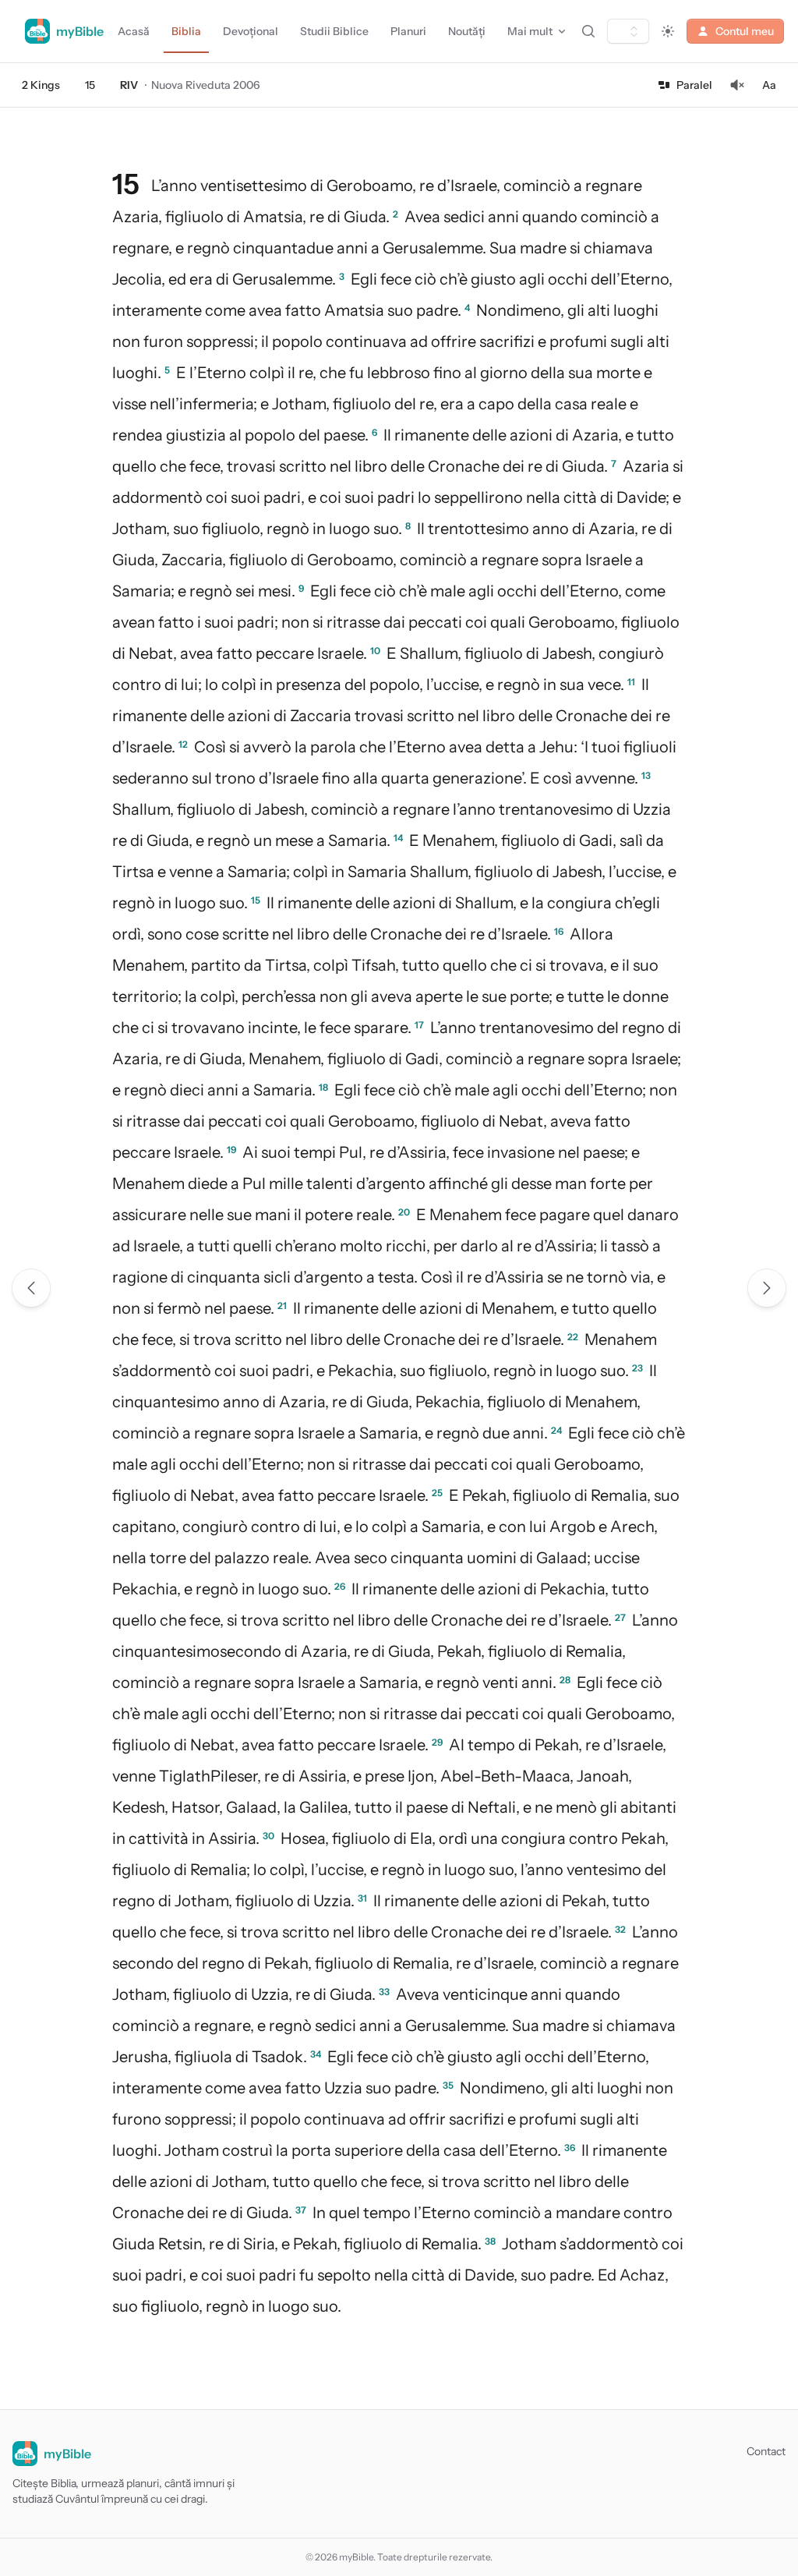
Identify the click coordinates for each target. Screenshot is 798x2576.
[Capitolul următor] (767, 1288)
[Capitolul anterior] (31, 1288)
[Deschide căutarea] (588, 31)
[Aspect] (668, 31)
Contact (766, 2451)
